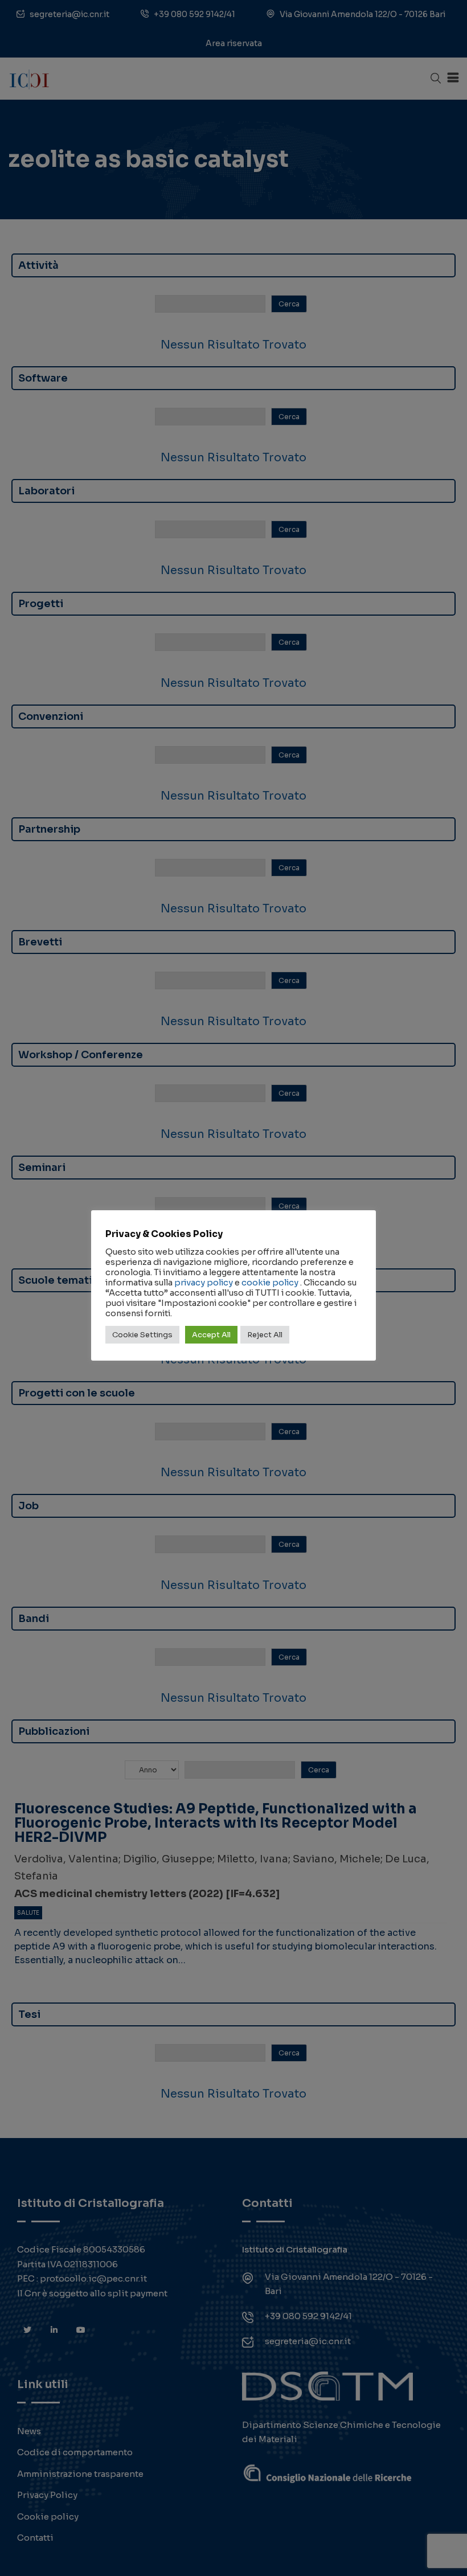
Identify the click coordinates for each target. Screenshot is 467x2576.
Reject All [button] (265, 1335)
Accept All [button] (211, 1335)
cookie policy (270, 1283)
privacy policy (204, 1283)
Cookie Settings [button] (142, 1335)
